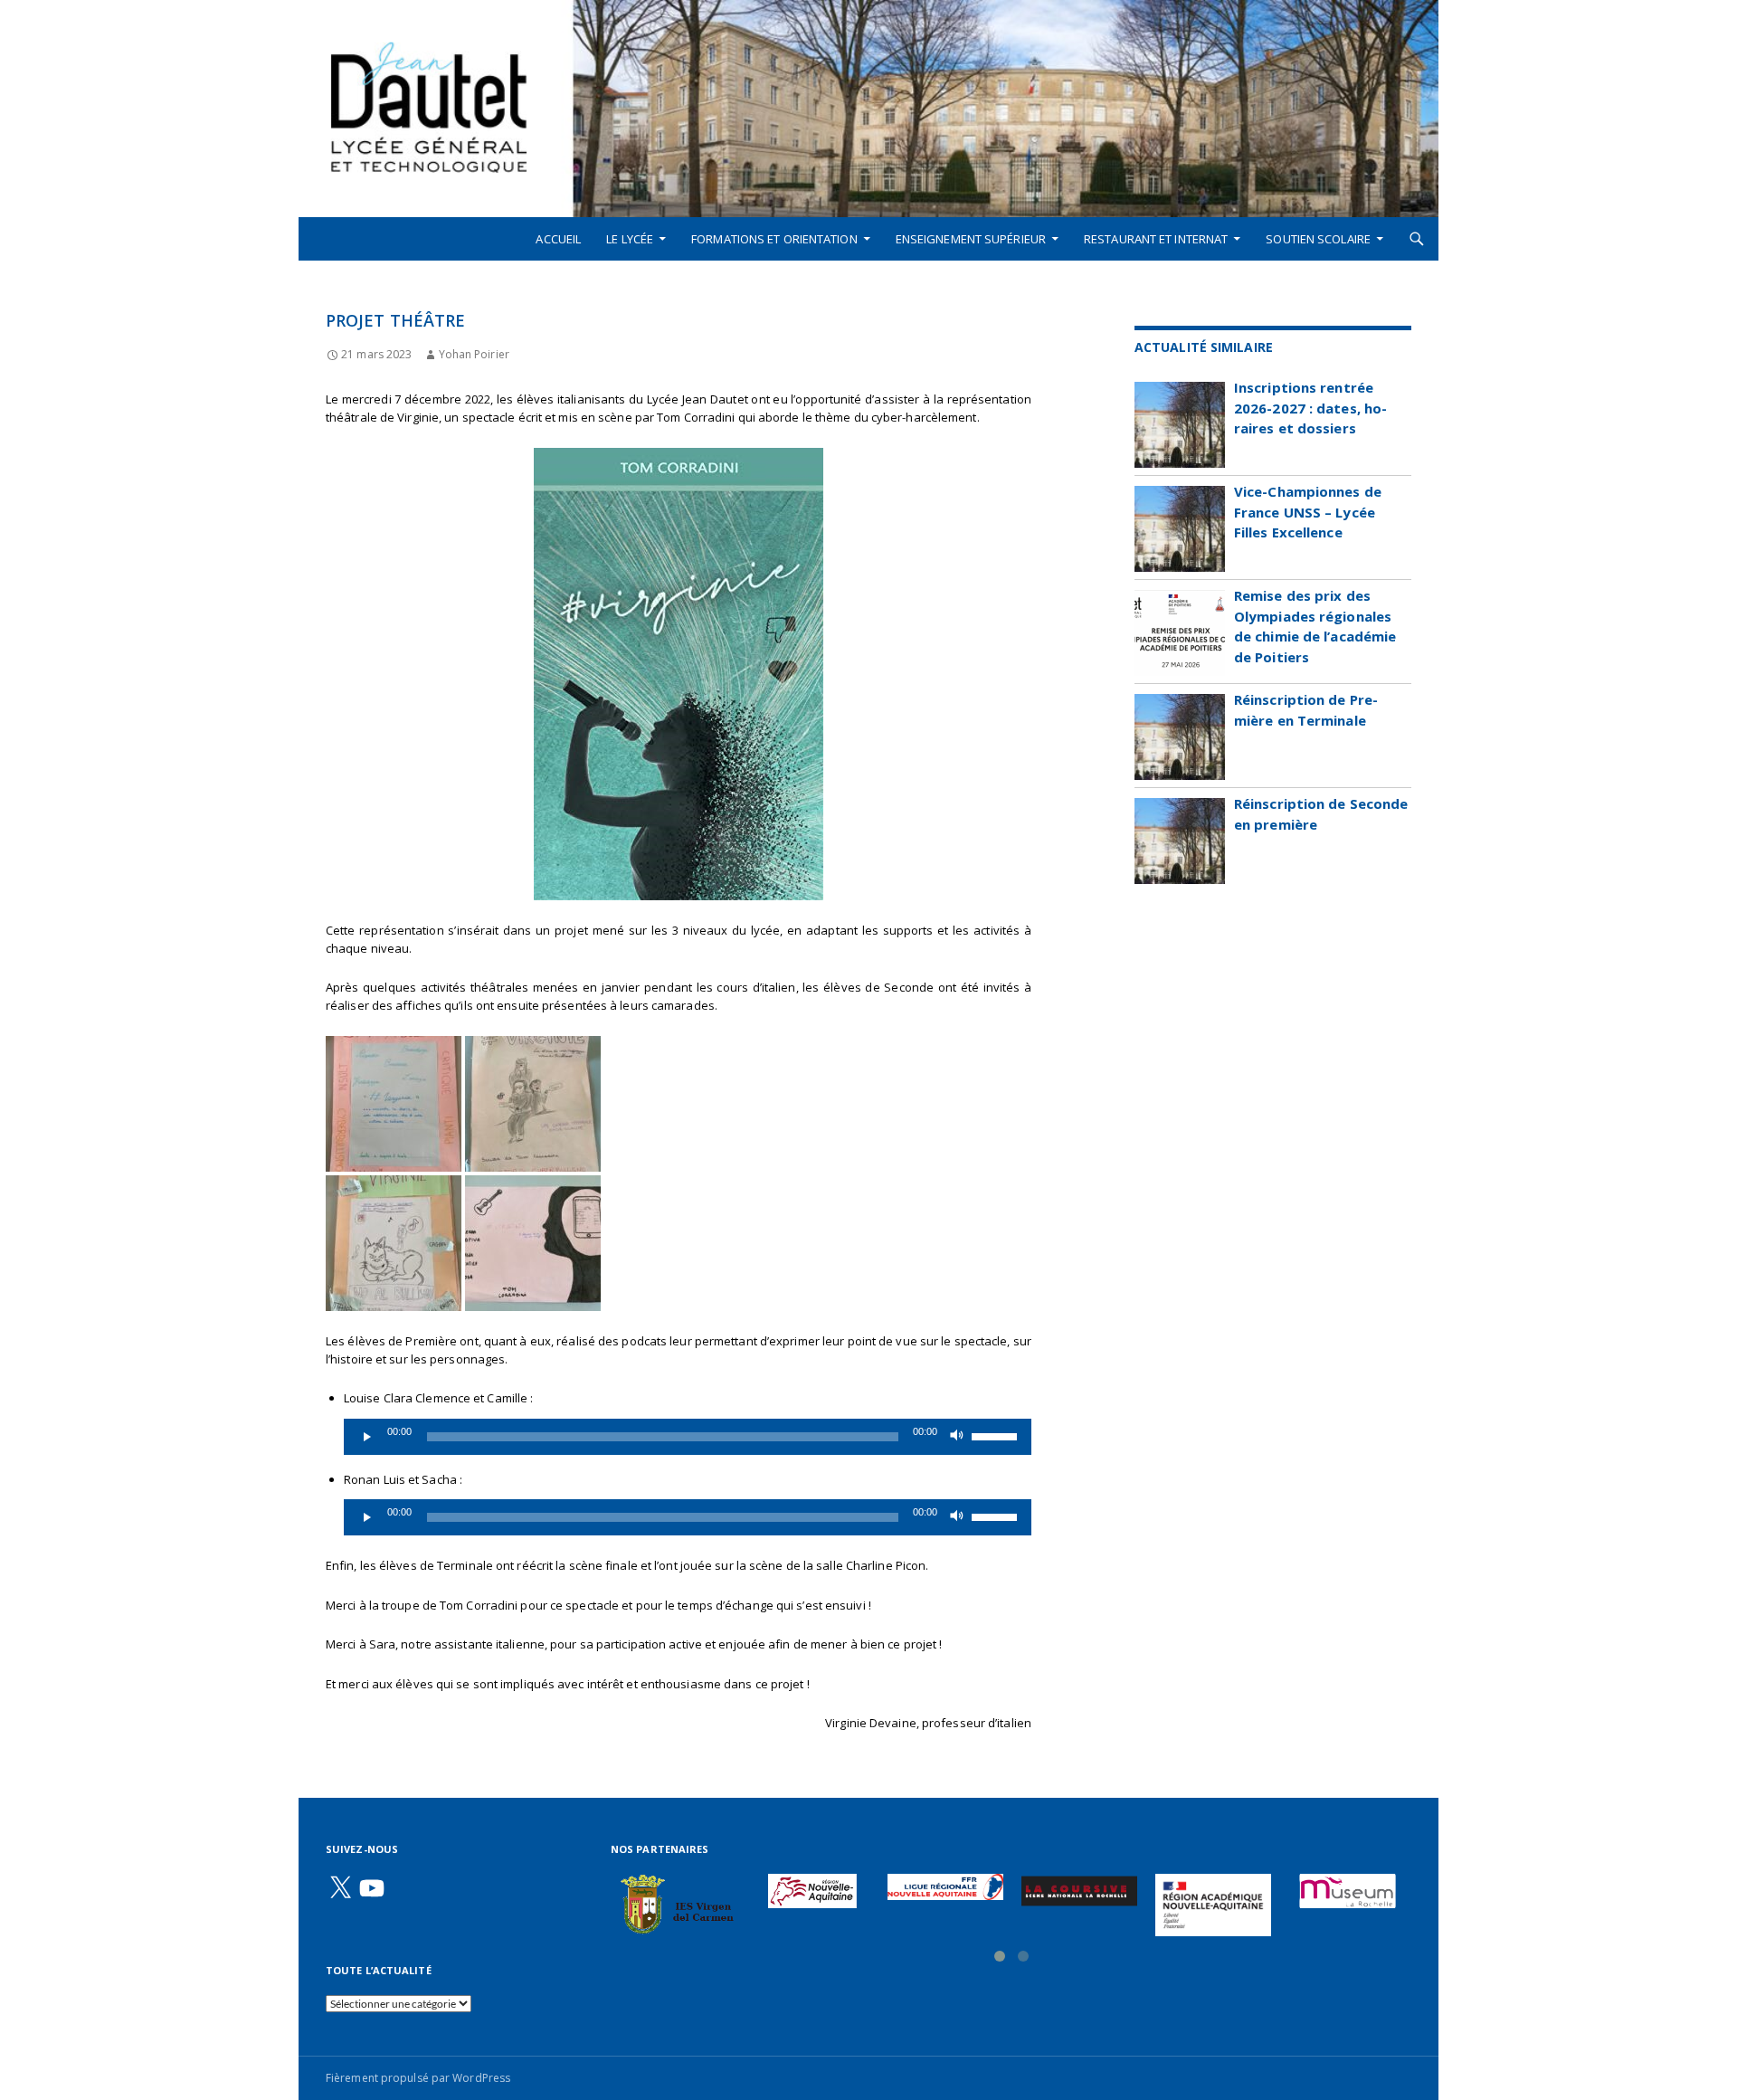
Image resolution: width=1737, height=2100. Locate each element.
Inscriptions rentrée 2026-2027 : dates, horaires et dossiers (1310, 408)
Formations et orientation (774, 239)
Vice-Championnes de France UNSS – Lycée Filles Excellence (1308, 512)
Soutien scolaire (1318, 239)
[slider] (997, 1435)
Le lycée (630, 239)
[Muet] (957, 1437)
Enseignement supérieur (971, 239)
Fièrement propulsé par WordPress (418, 2078)
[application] (688, 1437)
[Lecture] (367, 1437)
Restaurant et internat (1156, 239)
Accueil (558, 239)
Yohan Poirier (474, 354)
